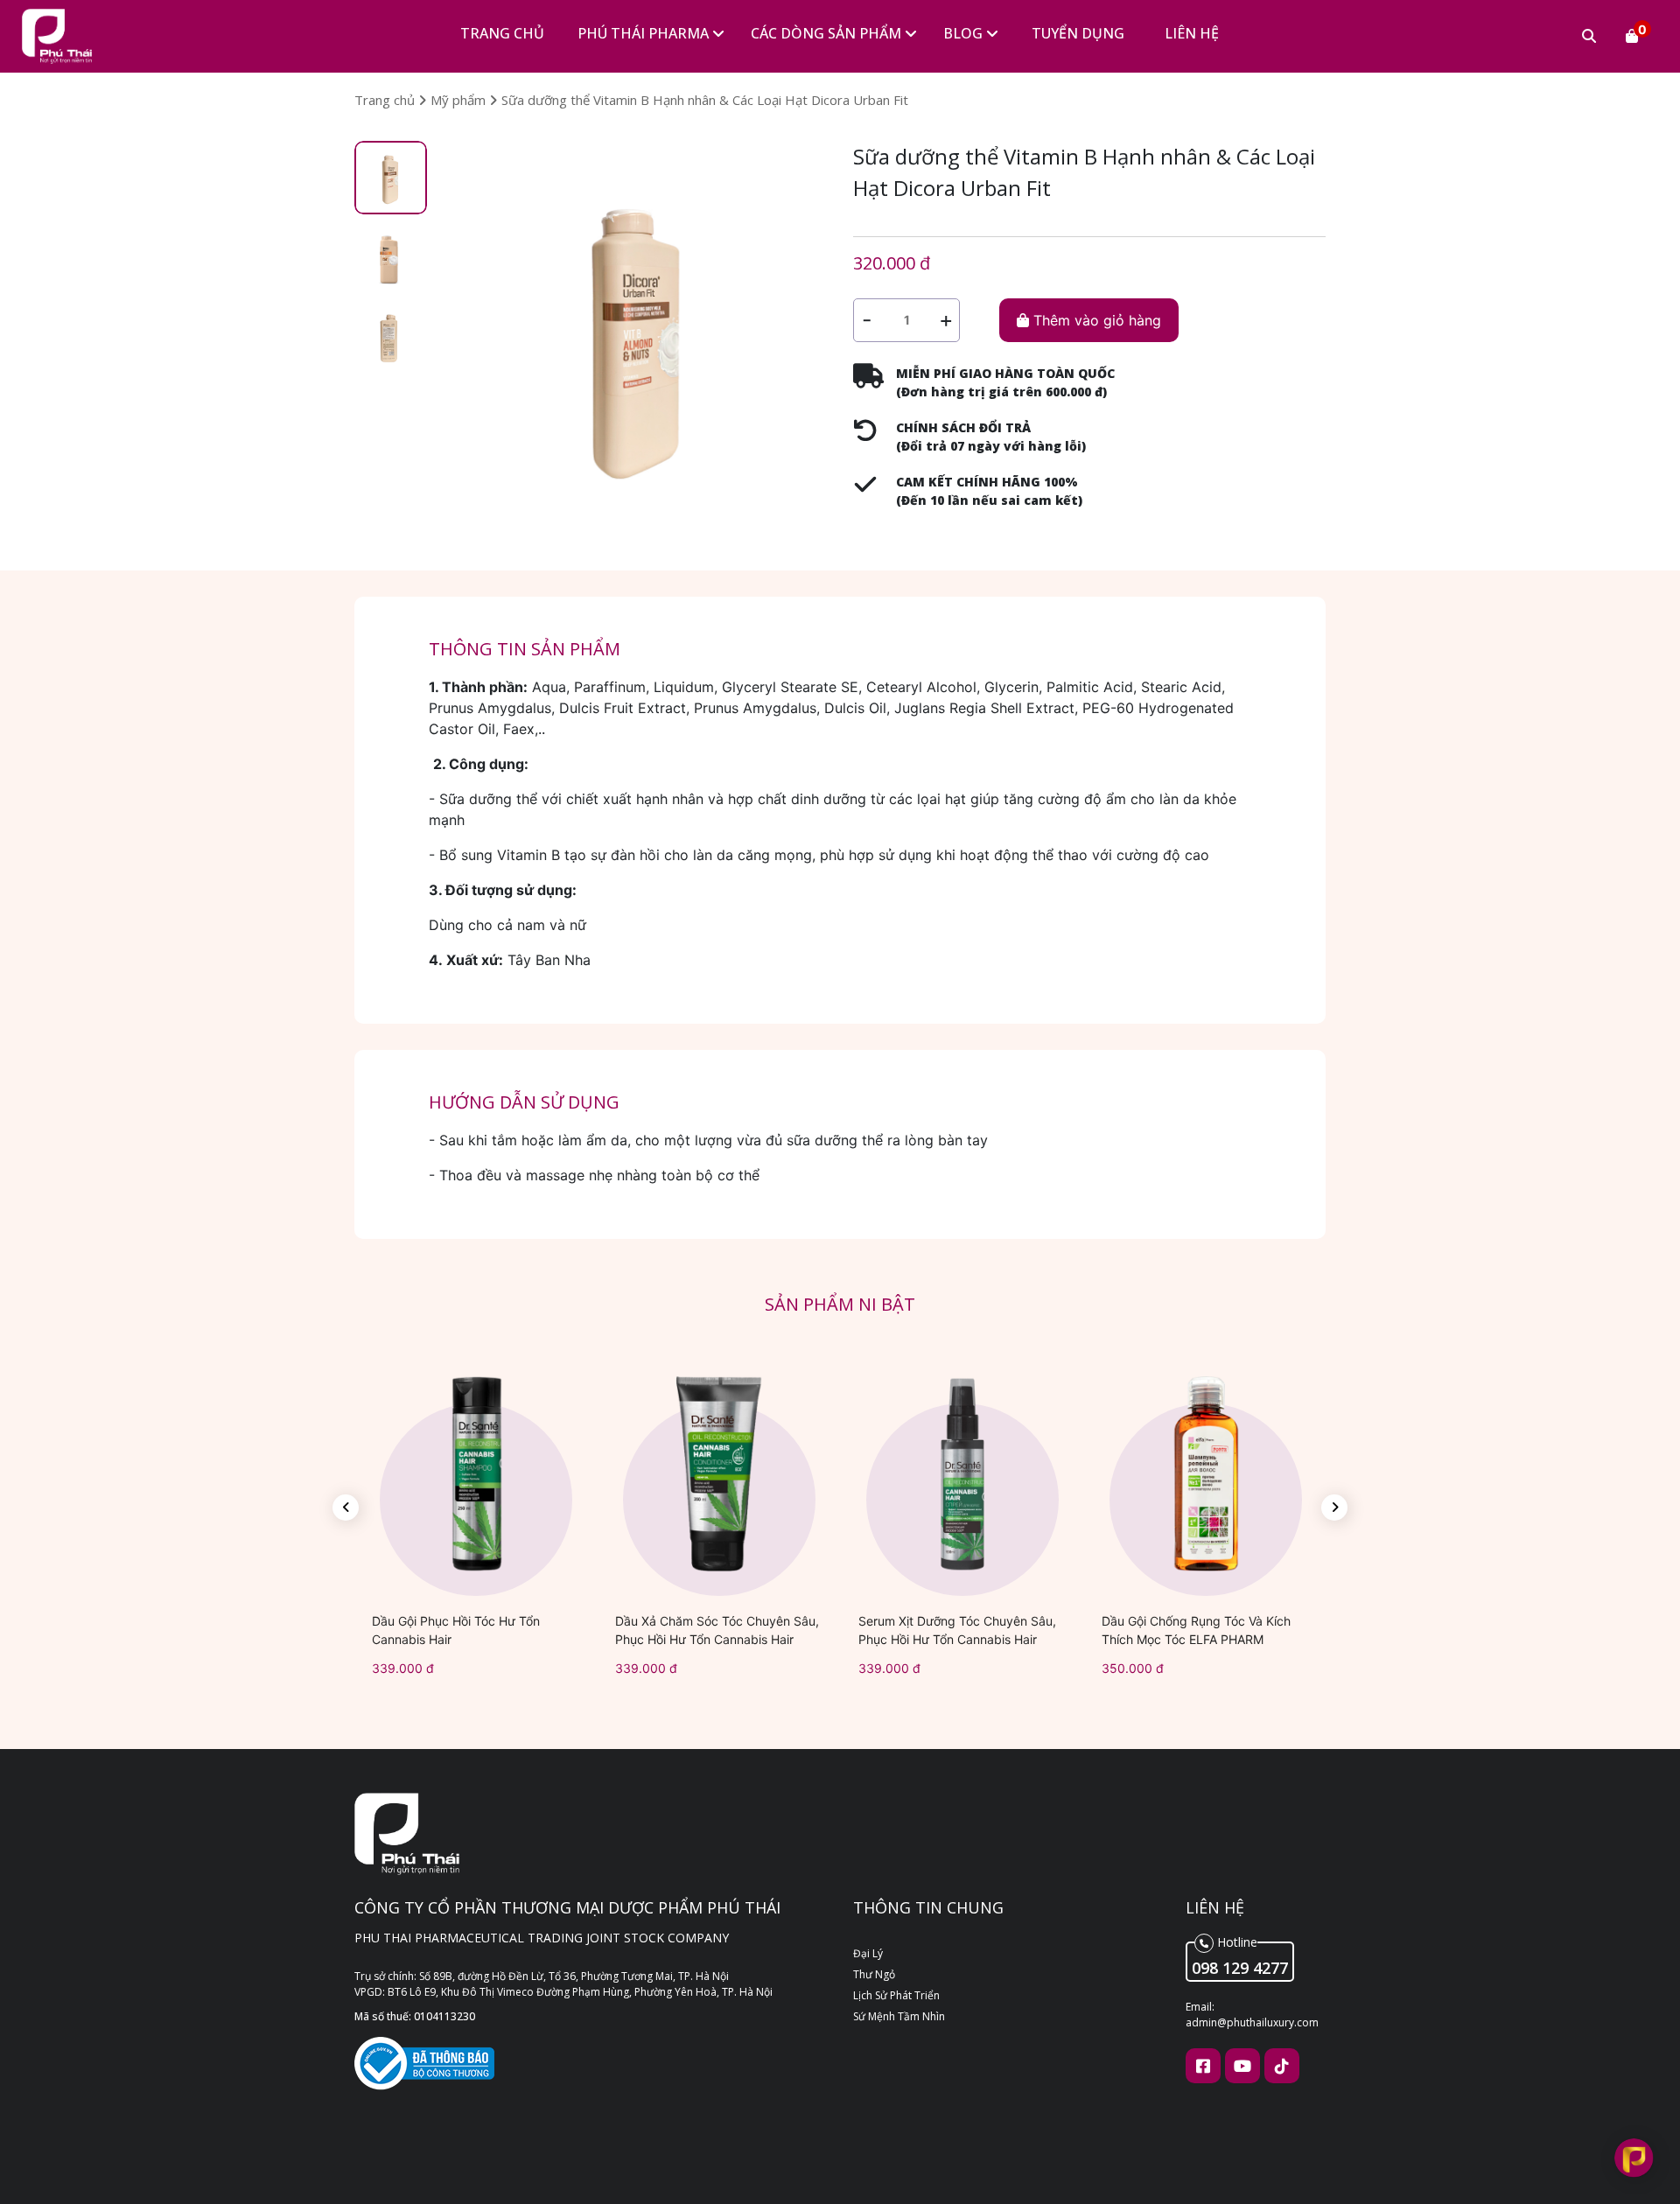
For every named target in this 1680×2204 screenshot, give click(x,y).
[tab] (391, 178)
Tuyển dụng (1078, 33)
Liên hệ (1192, 33)
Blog (965, 33)
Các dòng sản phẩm (828, 33)
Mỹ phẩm (460, 100)
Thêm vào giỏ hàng (1095, 320)
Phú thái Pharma (645, 33)
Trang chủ (502, 33)
